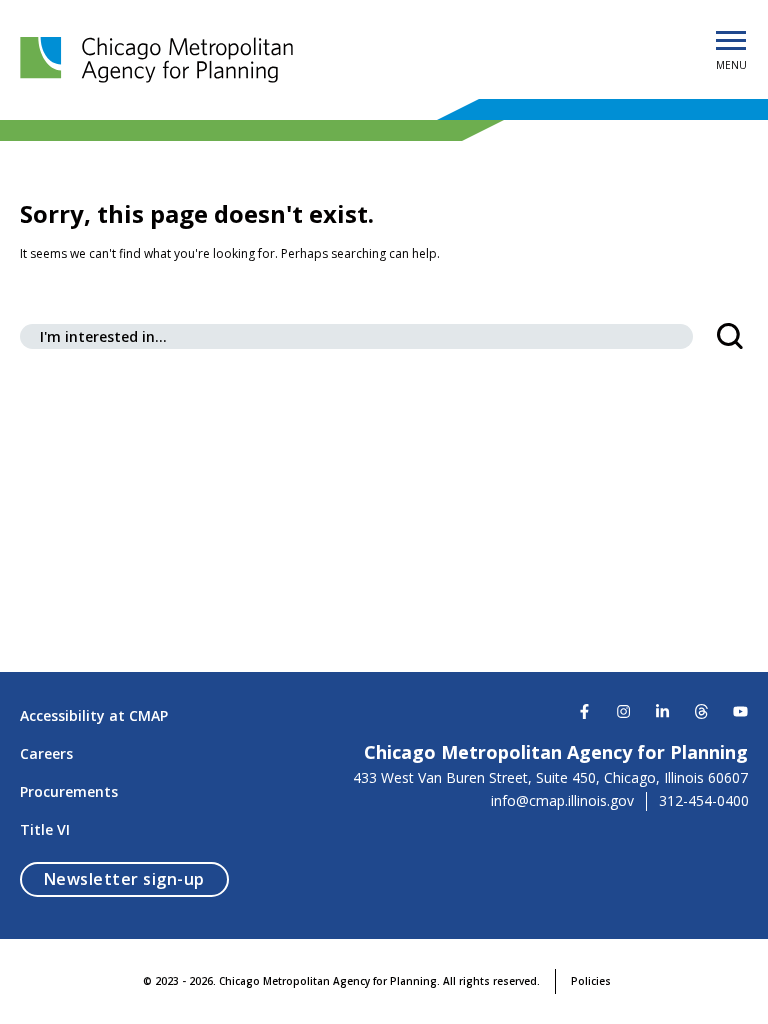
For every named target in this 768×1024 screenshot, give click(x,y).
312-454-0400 (704, 801)
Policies (591, 981)
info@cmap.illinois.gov (562, 801)
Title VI (45, 829)
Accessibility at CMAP (94, 715)
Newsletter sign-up (136, 878)
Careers (46, 753)
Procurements (69, 791)
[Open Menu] (731, 42)
